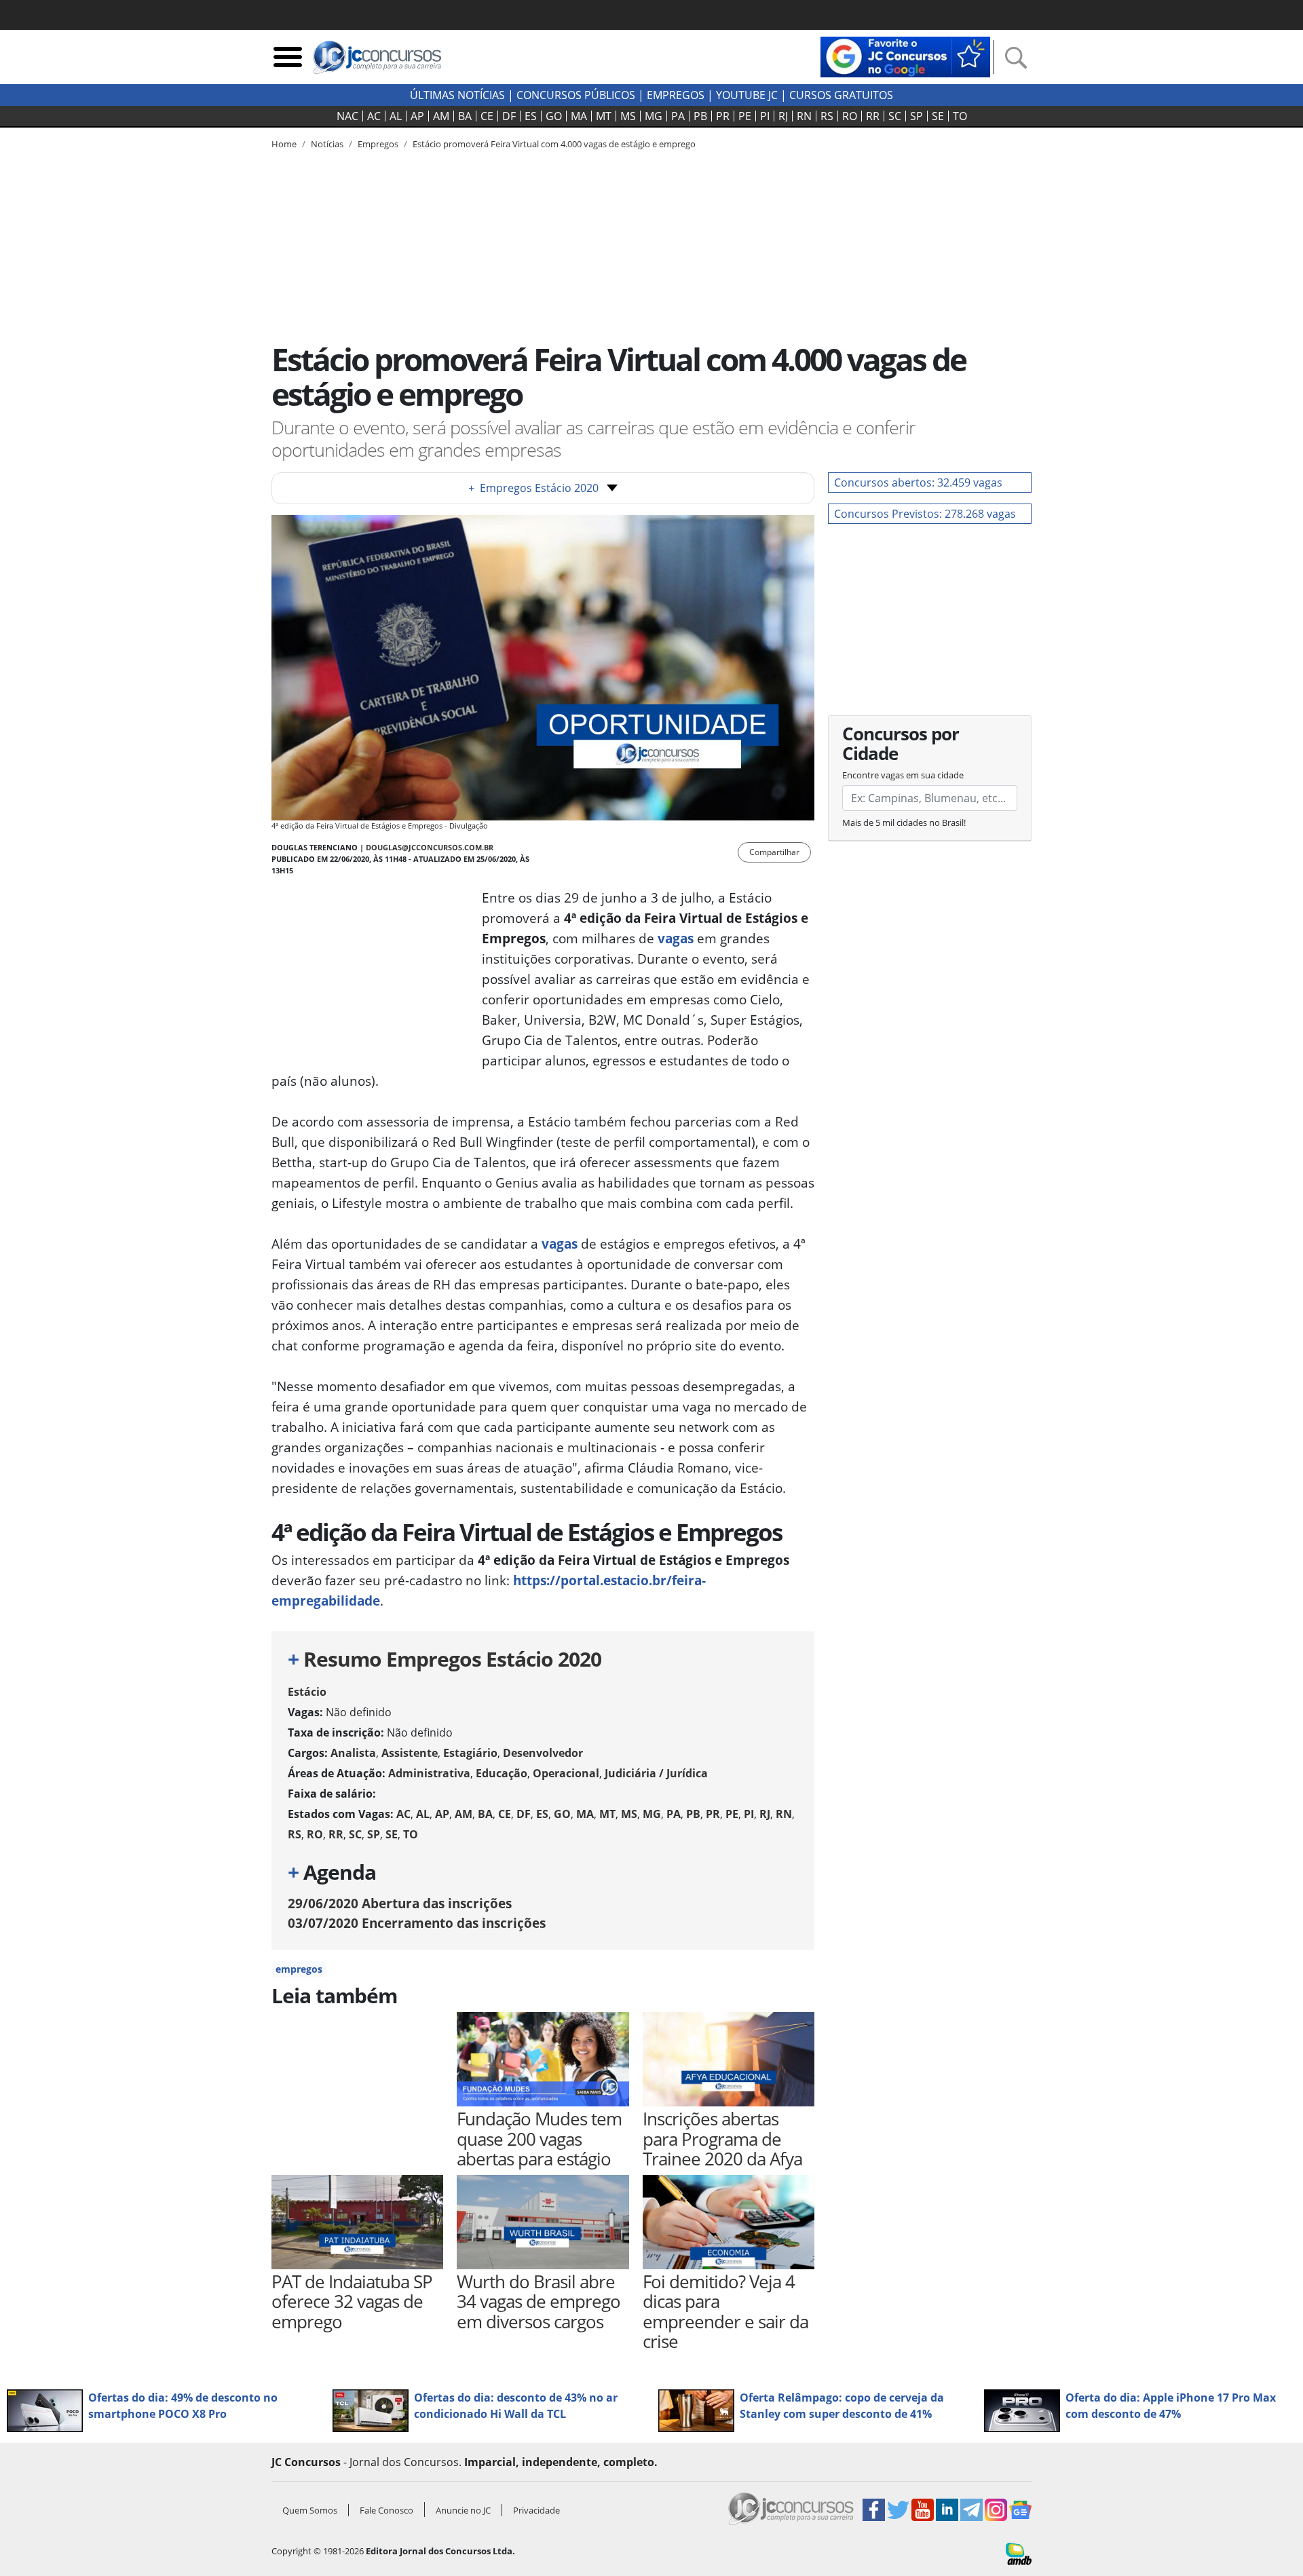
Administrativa (429, 1773)
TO (960, 116)
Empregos (676, 95)
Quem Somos (310, 2510)
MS (628, 116)
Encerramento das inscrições (417, 1923)
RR (873, 116)
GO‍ (554, 116)
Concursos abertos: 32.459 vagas (918, 482)
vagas (676, 938)
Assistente (410, 1753)
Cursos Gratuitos (841, 95)
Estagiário (470, 1753)
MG (654, 116)
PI (765, 116)
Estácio (307, 1692)
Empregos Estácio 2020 (533, 488)
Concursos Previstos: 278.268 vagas (925, 514)
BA (465, 116)
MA (579, 116)
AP (417, 116)
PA (678, 116)
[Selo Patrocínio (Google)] (905, 56)
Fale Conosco (386, 2510)
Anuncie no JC (463, 2510)
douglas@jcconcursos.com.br (430, 847)
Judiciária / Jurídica (656, 1773)
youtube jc (747, 95)
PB (700, 116)
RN (804, 116)
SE (938, 116)
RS (827, 116)
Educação (502, 1773)
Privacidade (536, 2510)
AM (441, 116)
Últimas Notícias (457, 95)
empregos (299, 1969)
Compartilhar (774, 852)
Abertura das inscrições (400, 1903)
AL (396, 116)
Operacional (566, 1773)
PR (723, 116)
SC (895, 116)
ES (531, 116)
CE (487, 116)
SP (917, 116)
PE (745, 116)
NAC (347, 116)
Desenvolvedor (543, 1753)
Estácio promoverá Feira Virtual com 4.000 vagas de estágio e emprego (554, 144)
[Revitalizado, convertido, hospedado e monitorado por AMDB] (1019, 2553)
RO (850, 116)
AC (374, 116)
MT (604, 116)
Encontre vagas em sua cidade (903, 775)
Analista (353, 1753)
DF (509, 116)
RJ (783, 116)
